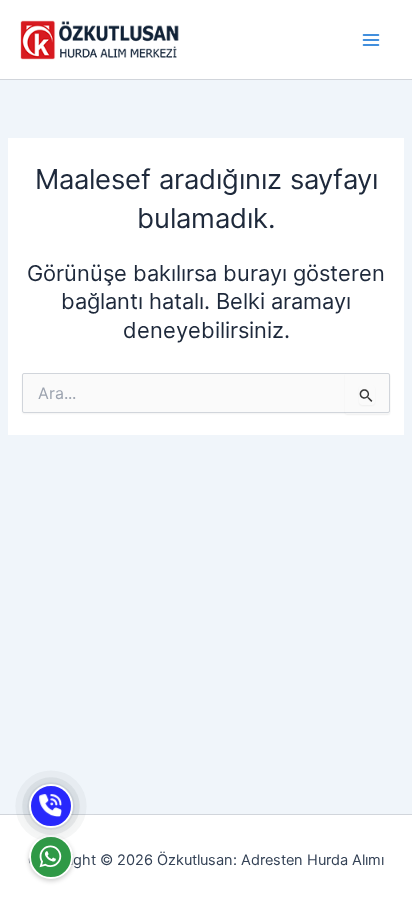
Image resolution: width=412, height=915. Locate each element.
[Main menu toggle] (371, 40)
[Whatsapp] (51, 857)
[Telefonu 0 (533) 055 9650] (51, 806)
